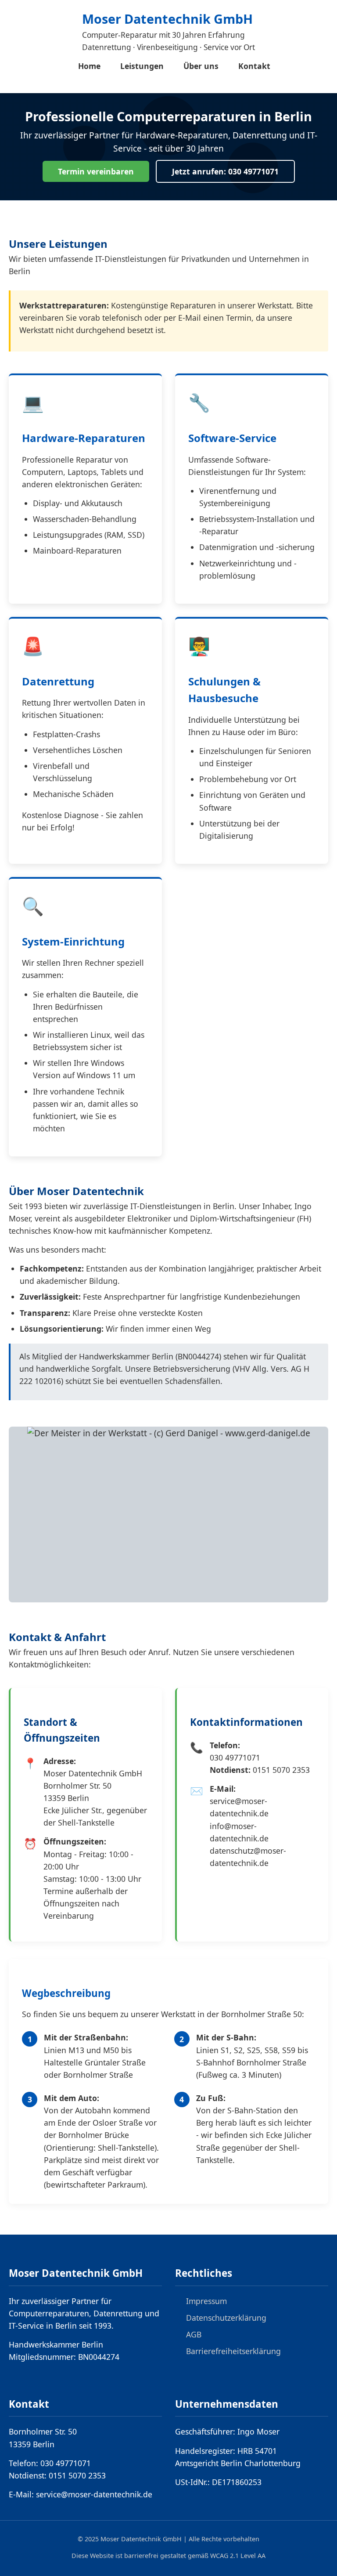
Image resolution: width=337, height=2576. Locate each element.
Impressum (206, 2301)
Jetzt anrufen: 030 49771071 (225, 171)
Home (89, 66)
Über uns (201, 66)
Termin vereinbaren (96, 171)
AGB (194, 2334)
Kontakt (254, 66)
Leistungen (142, 66)
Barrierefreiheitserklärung (233, 2351)
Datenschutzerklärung (226, 2318)
